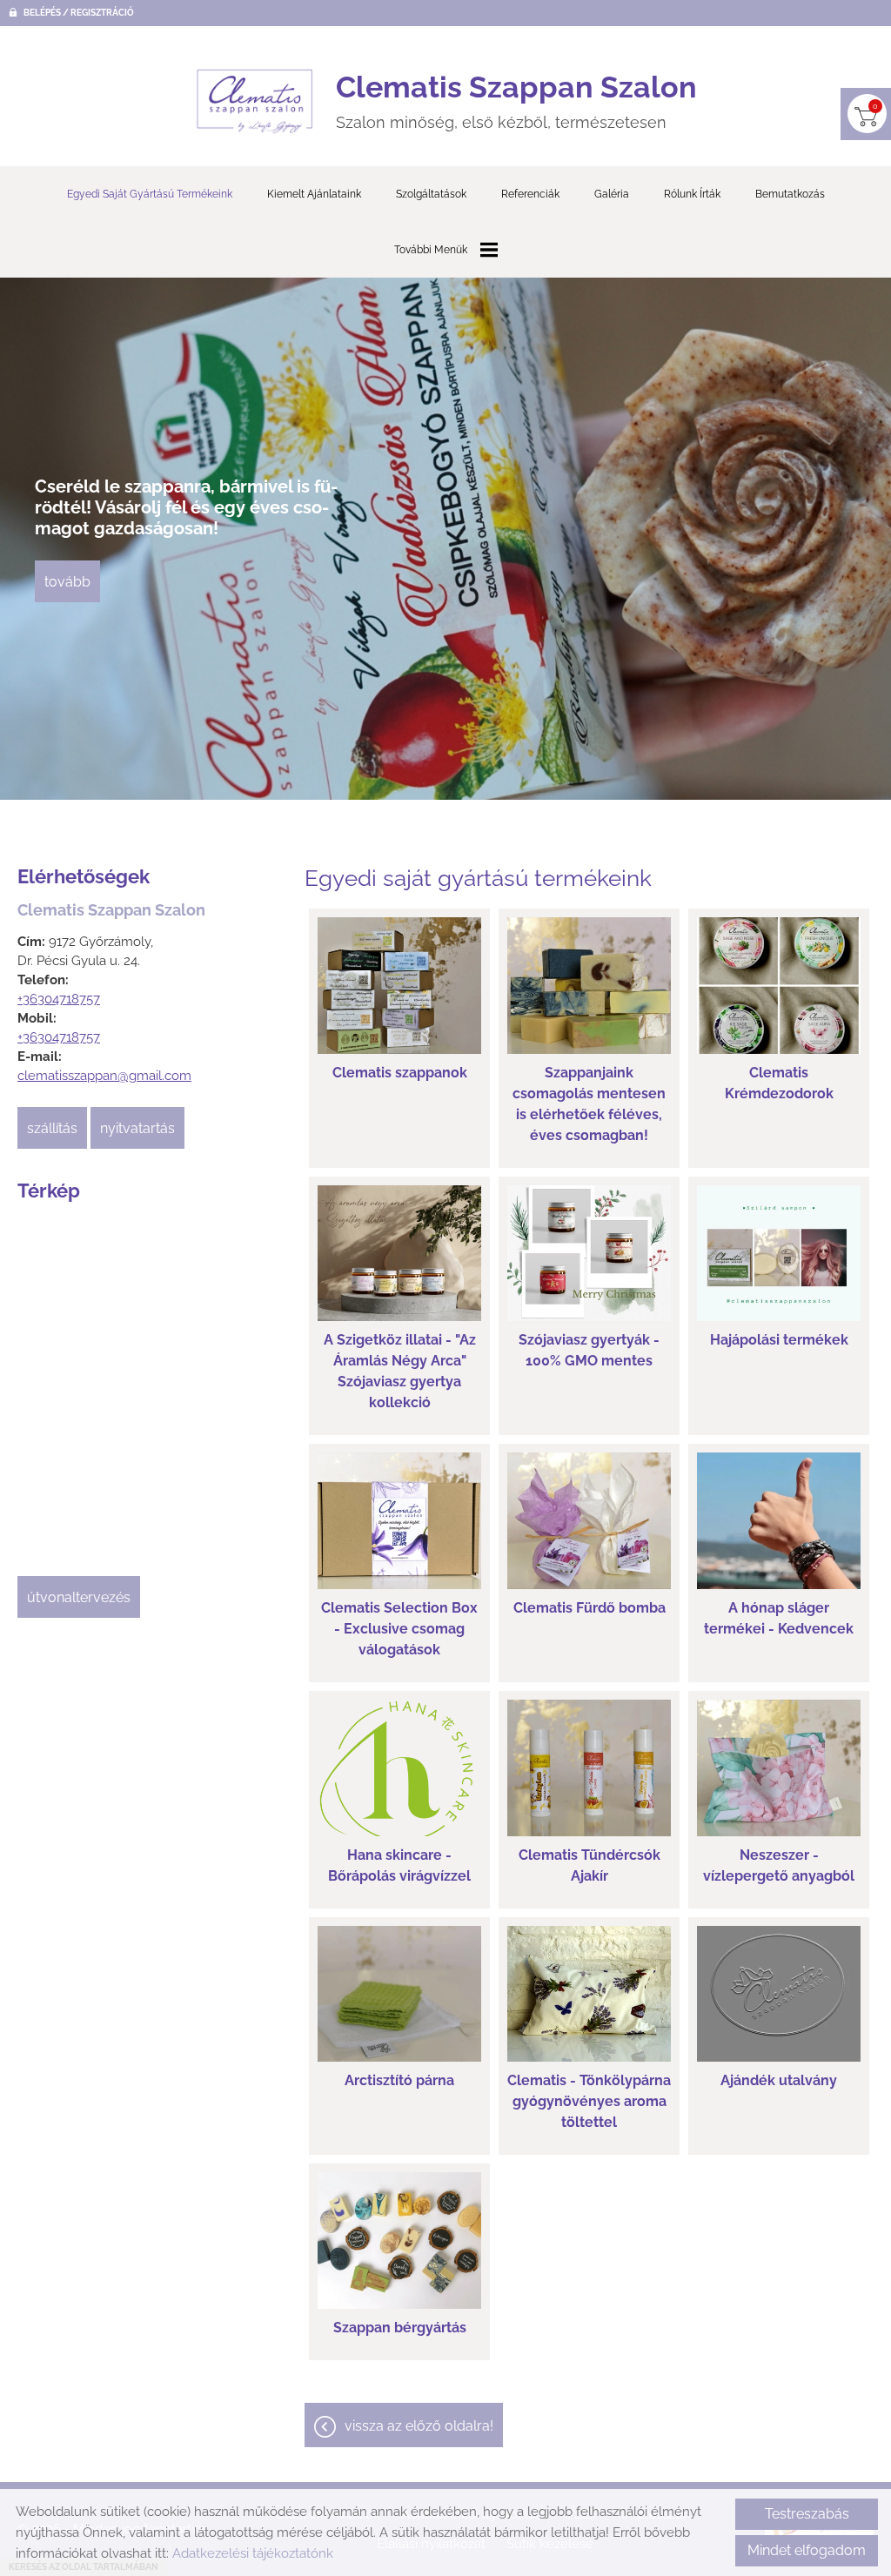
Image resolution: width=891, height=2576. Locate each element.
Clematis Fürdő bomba (590, 1608)
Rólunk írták (692, 194)
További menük (431, 250)
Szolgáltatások (431, 194)
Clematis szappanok (400, 1073)
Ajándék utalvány (779, 2080)
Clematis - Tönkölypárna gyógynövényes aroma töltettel (589, 2101)
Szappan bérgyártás (400, 2328)
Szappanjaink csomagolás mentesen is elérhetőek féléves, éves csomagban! (589, 1104)
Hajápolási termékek (779, 1340)
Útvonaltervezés (79, 1597)
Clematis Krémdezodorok (779, 1083)
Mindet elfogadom (807, 2550)
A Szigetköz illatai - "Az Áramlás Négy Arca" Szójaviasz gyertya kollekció (400, 1371)
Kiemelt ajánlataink (314, 194)
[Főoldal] (255, 101)
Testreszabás (807, 2514)
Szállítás (52, 1128)
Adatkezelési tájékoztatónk (253, 2553)
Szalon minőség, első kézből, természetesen (516, 101)
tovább (67, 582)
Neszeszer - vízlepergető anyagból (779, 1865)
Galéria (612, 194)
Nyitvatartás (137, 1128)
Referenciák (530, 194)
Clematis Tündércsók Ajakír (590, 1865)
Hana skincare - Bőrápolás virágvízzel (399, 1865)
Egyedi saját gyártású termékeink (150, 194)
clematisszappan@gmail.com (104, 1076)
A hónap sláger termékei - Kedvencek (779, 1618)
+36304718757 (59, 999)
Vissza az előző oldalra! (419, 2426)
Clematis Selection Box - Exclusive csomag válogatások (399, 1629)
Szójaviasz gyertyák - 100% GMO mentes (589, 1350)
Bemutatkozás (790, 194)
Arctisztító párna (399, 2080)
